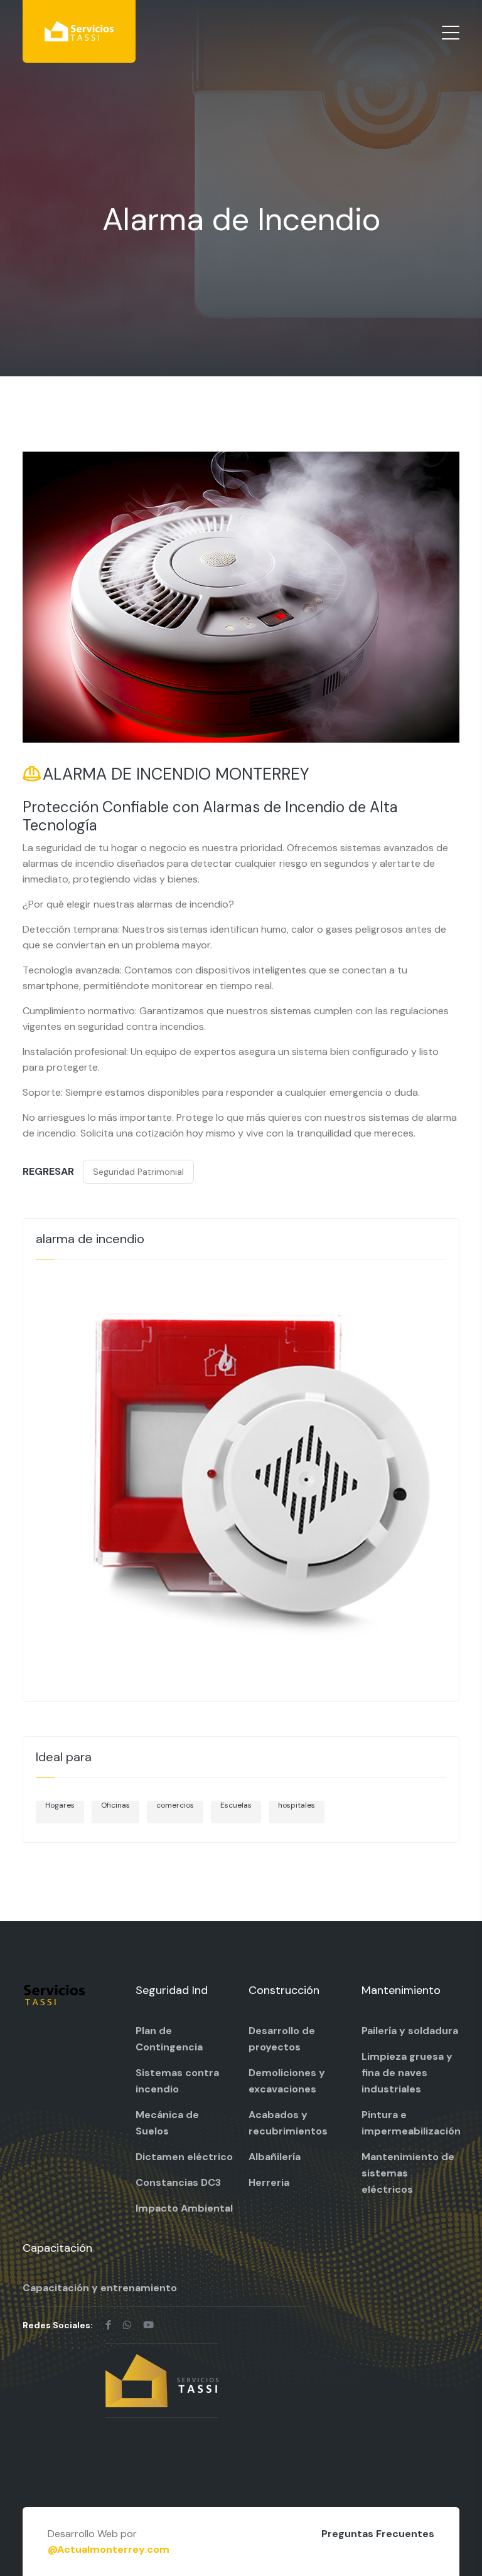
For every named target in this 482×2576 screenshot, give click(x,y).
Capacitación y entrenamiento (100, 2288)
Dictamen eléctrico (184, 2157)
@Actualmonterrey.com (109, 2549)
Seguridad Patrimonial (138, 1172)
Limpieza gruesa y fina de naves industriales (407, 2073)
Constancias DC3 (178, 2182)
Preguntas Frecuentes (378, 2534)
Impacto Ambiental (184, 2208)
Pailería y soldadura (410, 2031)
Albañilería (275, 2157)
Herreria (269, 2182)
